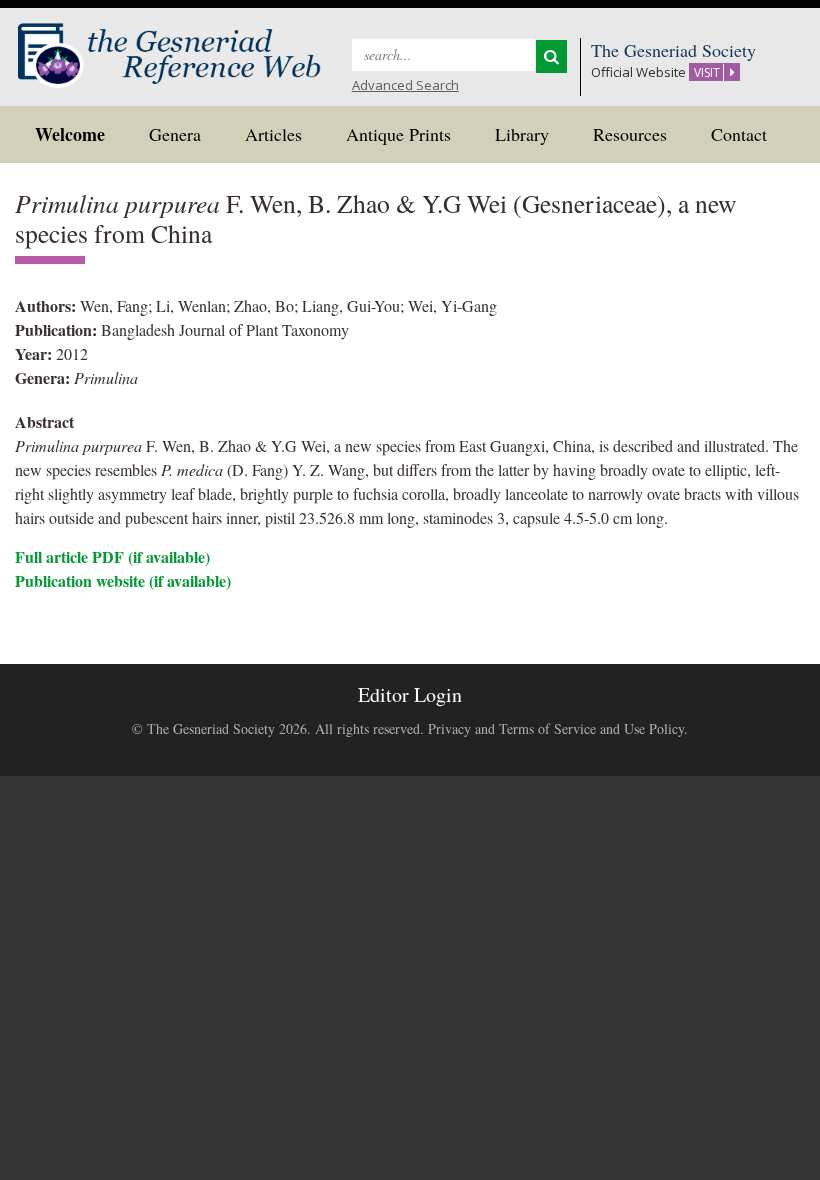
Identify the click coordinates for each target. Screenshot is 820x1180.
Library (522, 134)
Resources (630, 134)
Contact (739, 134)
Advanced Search (405, 85)
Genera (175, 134)
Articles (273, 134)
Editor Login (410, 694)
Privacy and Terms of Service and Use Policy (556, 728)
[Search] (551, 56)
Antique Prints (398, 134)
